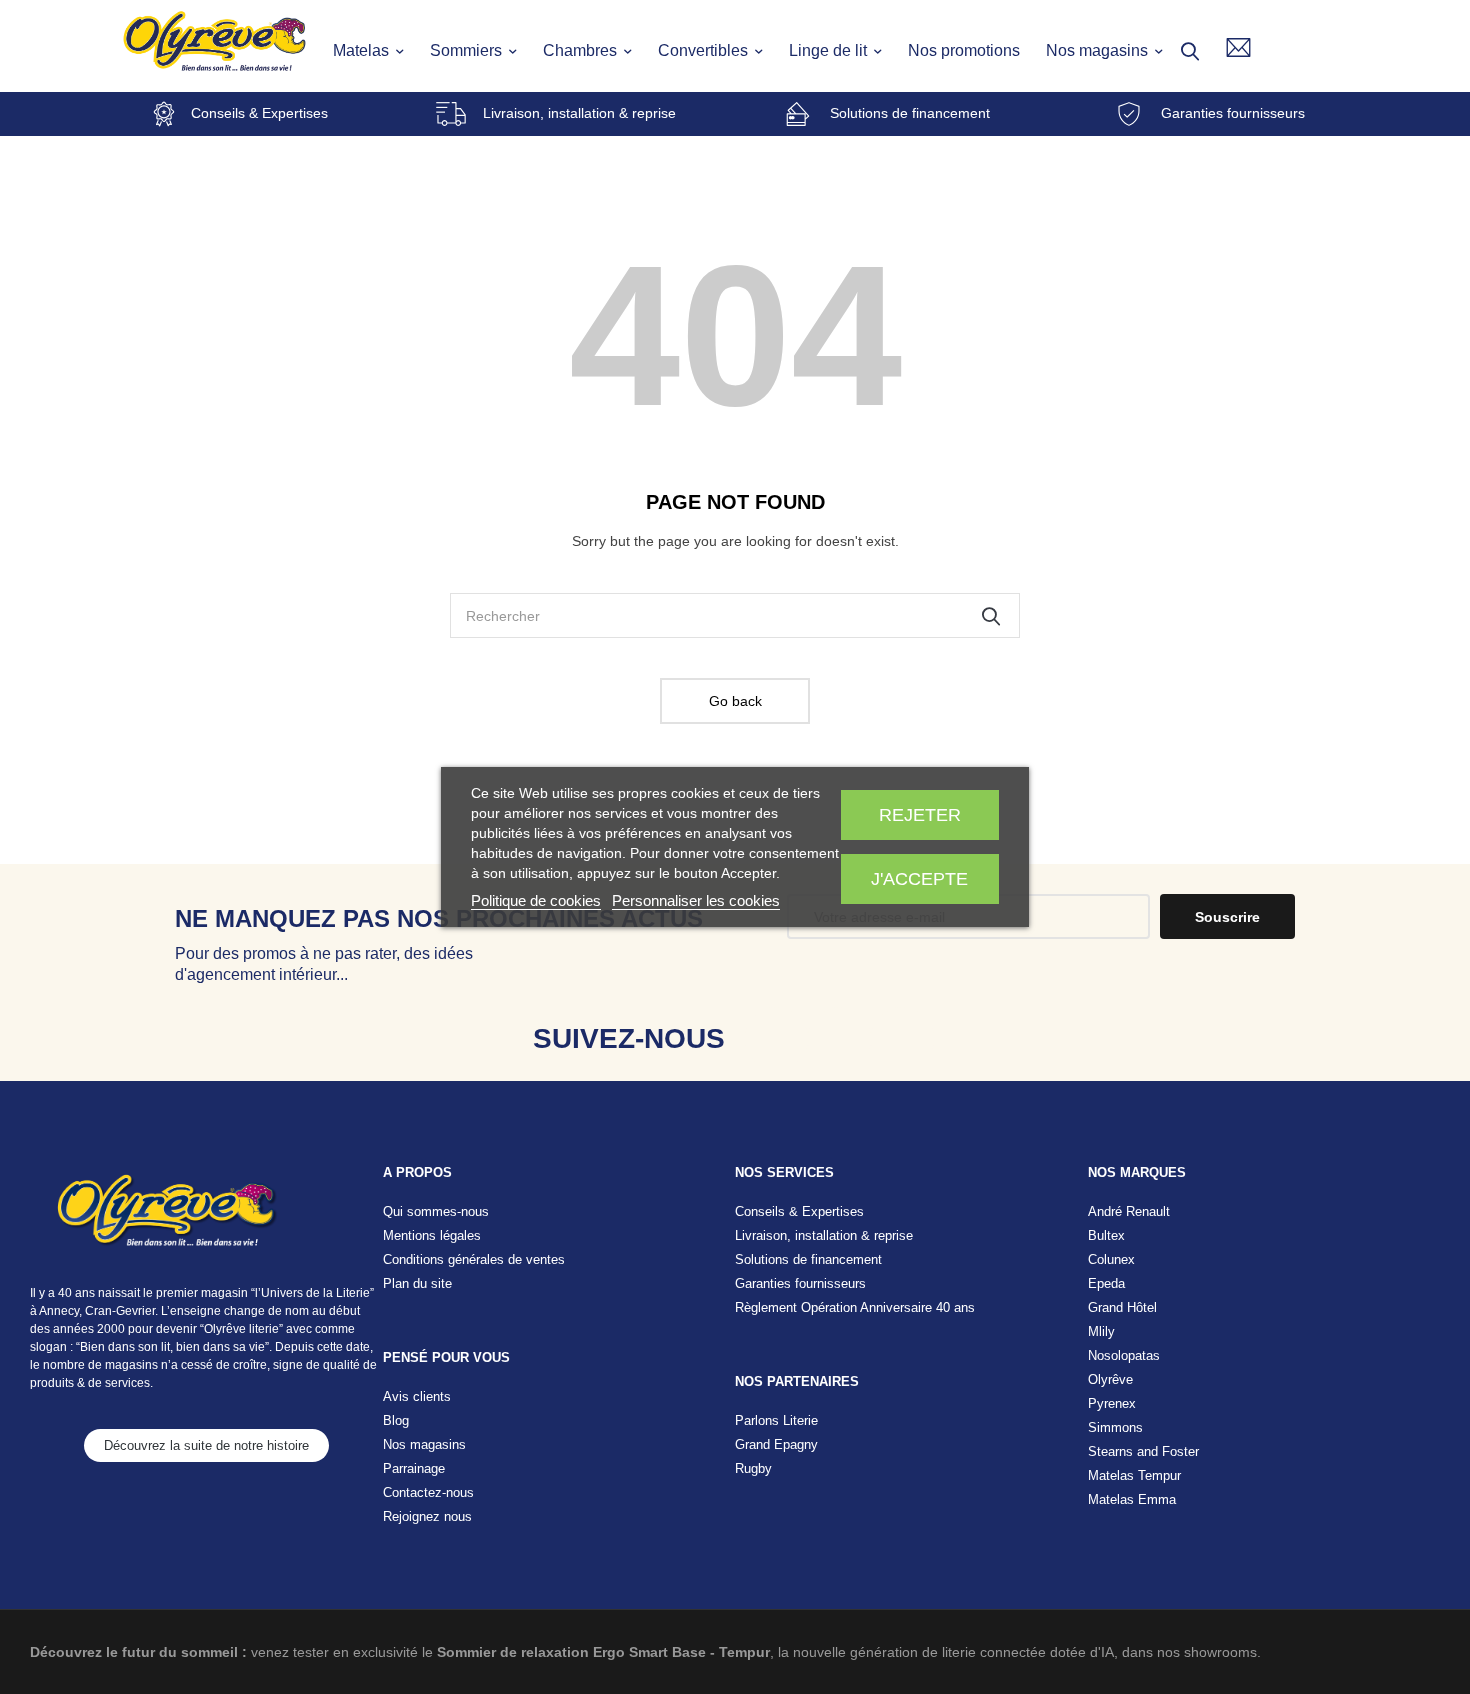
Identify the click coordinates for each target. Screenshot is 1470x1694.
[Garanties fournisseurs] (1129, 114)
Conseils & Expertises (259, 113)
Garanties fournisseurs (1233, 113)
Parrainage (414, 1468)
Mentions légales (432, 1235)
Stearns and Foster (1143, 1451)
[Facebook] (776, 1038)
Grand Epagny (776, 1444)
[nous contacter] (1238, 47)
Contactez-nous (428, 1492)
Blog (396, 1420)
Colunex (1111, 1259)
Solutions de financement (910, 113)
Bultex (1106, 1235)
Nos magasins (424, 1444)
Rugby (753, 1468)
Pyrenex (1112, 1403)
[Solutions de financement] (798, 114)
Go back (735, 701)
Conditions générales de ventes (474, 1259)
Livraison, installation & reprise (579, 113)
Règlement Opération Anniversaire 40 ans (855, 1307)
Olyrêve (1110, 1379)
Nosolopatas (1124, 1355)
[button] (206, 1445)
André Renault (1129, 1211)
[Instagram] (839, 1038)
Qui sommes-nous (436, 1211)
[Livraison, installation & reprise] (451, 114)
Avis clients (417, 1396)
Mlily (1101, 1331)
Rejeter (920, 815)
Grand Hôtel (1122, 1307)
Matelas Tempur (1134, 1475)
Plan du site (417, 1283)
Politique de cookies (536, 900)
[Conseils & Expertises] (164, 114)
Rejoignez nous (427, 1516)
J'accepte (919, 879)
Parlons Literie (776, 1420)
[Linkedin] (902, 1038)
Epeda (1106, 1283)
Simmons (1115, 1427)
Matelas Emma (1132, 1499)
